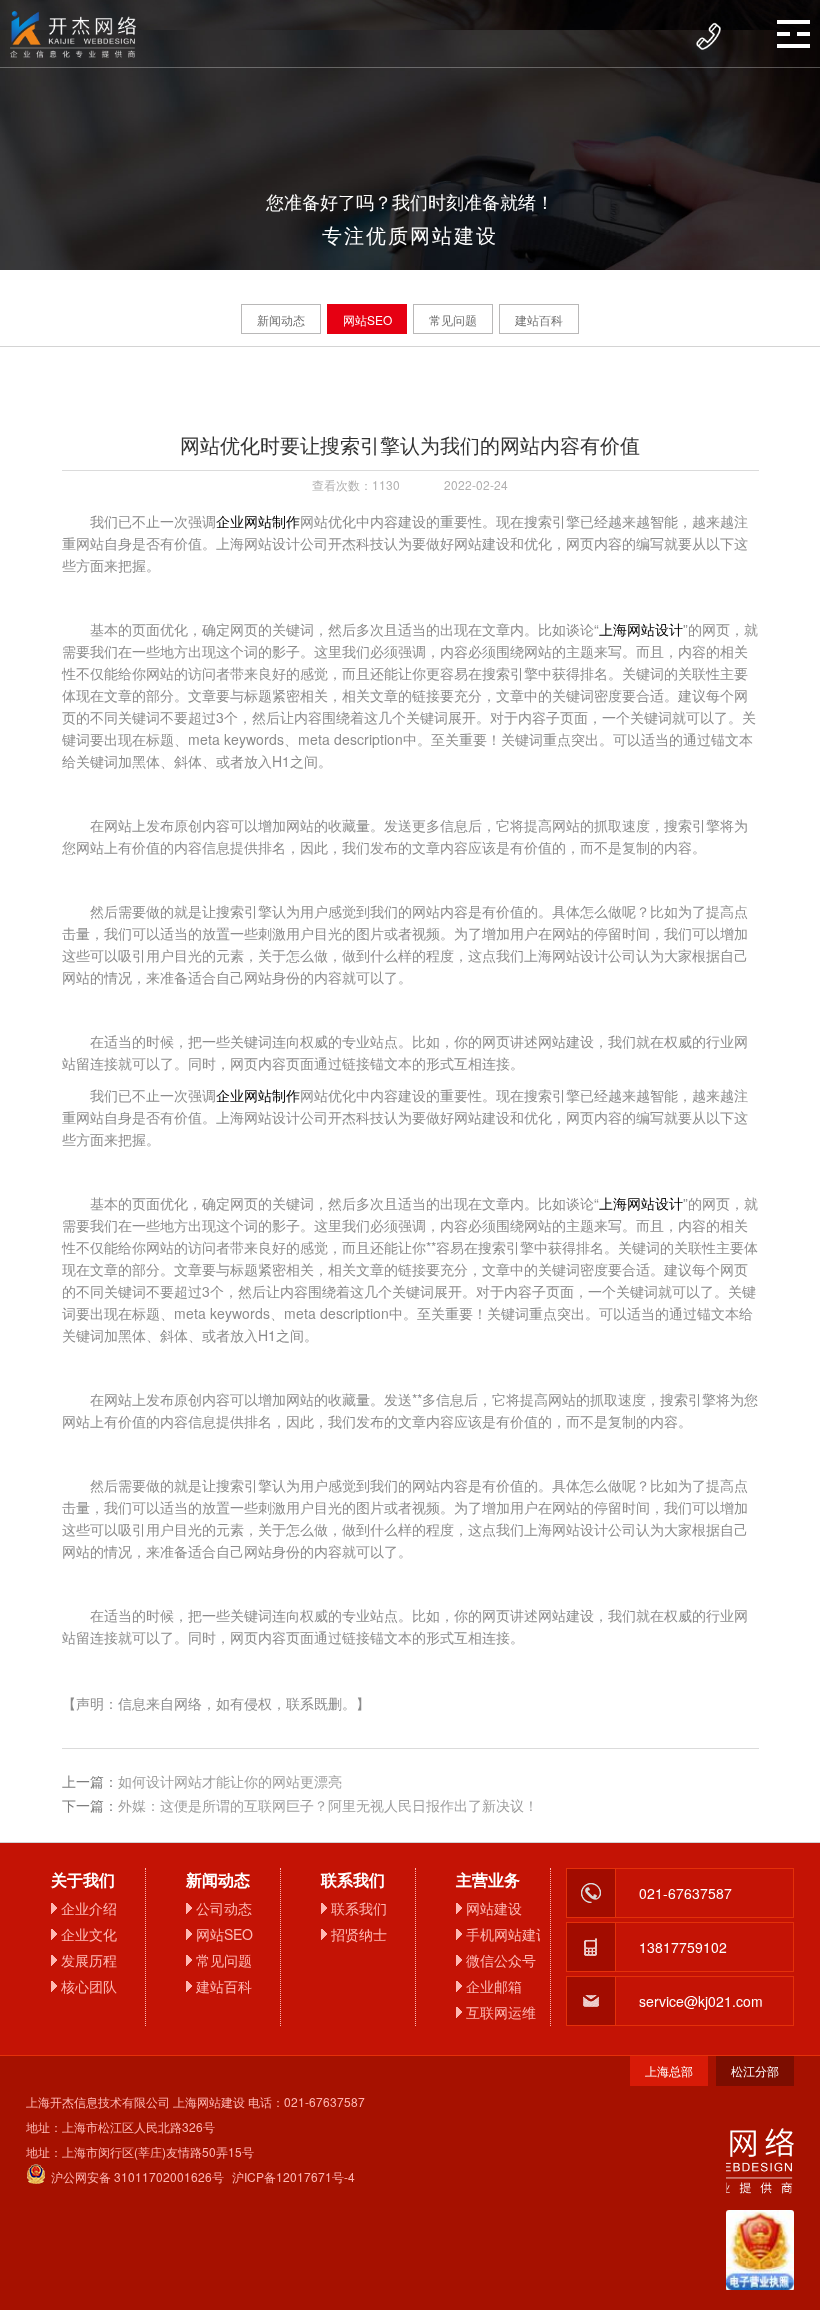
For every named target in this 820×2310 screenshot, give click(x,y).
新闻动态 (281, 319)
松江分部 (755, 2070)
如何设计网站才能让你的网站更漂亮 (230, 1781)
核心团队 (89, 1986)
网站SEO (367, 319)
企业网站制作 (258, 521)
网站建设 (494, 1908)
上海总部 (669, 2070)
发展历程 (89, 1960)
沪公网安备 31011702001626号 (137, 2176)
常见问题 (453, 319)
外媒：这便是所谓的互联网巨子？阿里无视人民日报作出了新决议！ (328, 1805)
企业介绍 (89, 1908)
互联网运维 (501, 2012)
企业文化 (89, 1934)
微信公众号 (501, 1960)
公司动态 (224, 1908)
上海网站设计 (641, 629)
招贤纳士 (359, 1934)
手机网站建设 (503, 1934)
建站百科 (539, 319)
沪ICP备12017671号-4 (293, 2176)
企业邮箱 (494, 1986)
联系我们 (359, 1908)
